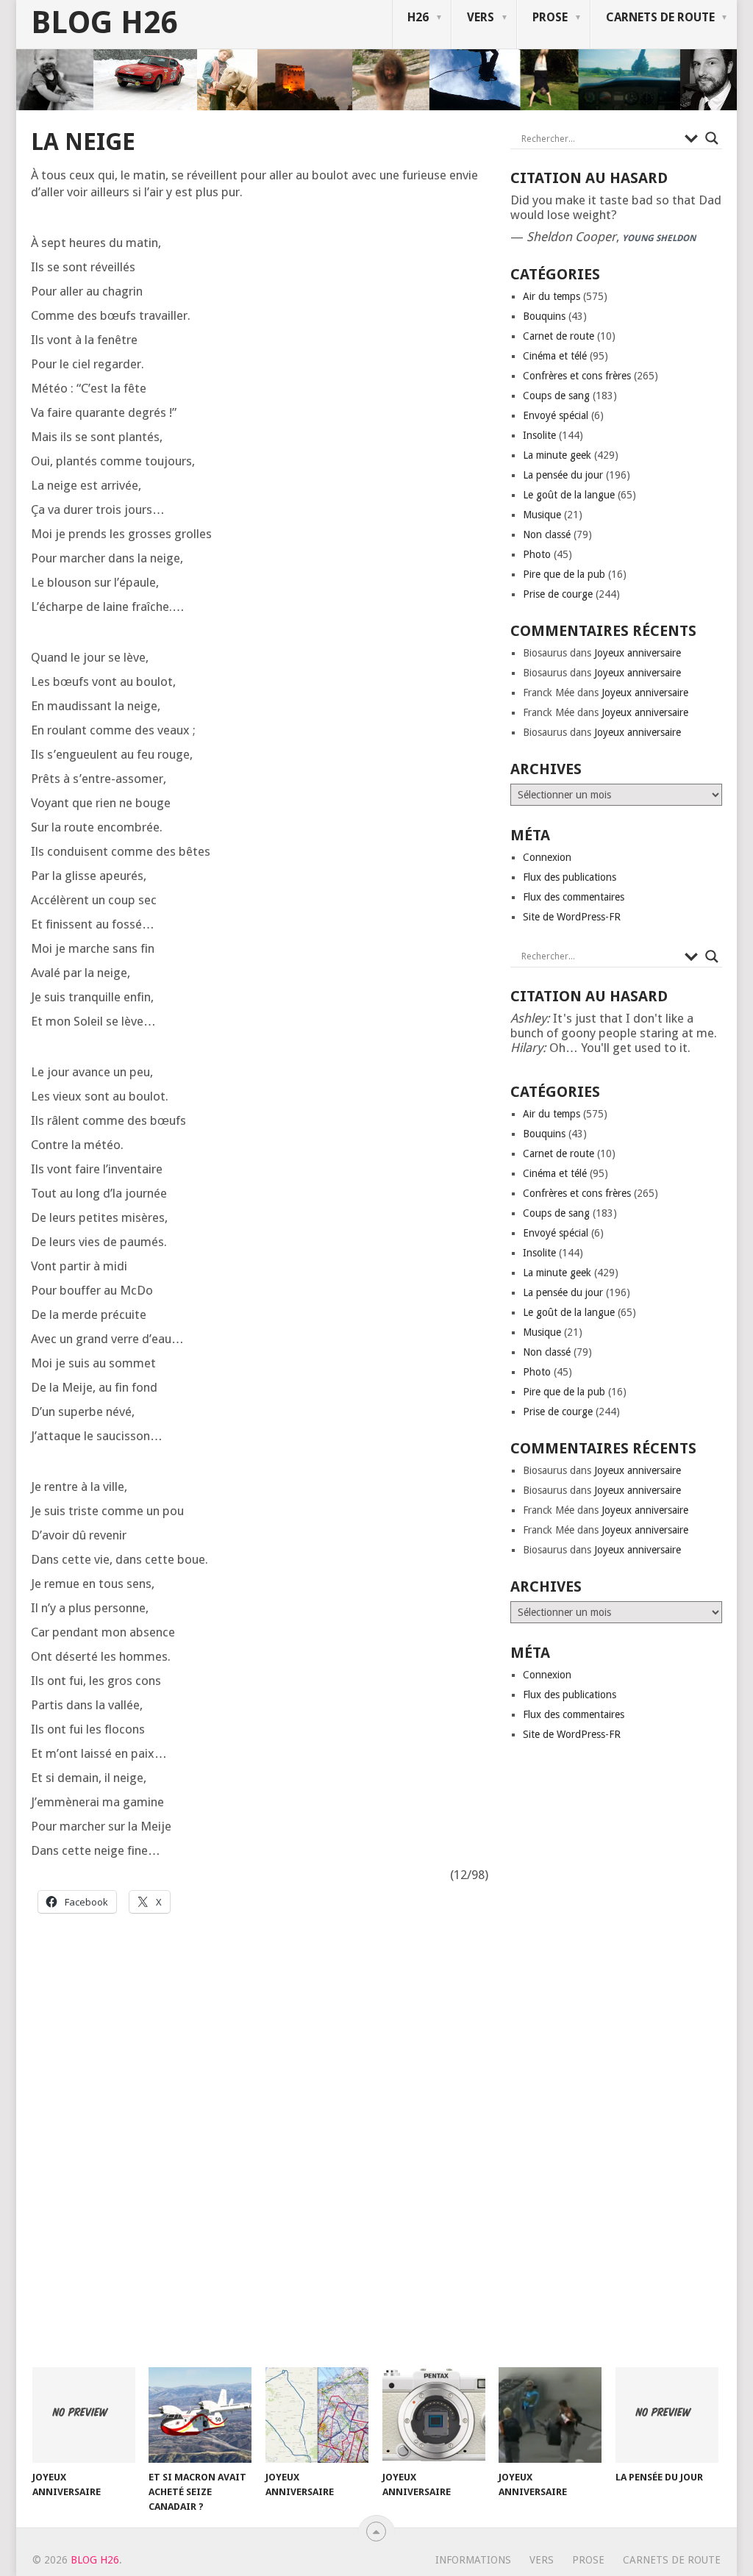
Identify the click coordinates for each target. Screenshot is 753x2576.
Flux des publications (570, 877)
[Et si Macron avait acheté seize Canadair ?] (200, 2415)
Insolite (539, 435)
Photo (537, 554)
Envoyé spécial (556, 415)
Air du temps (552, 296)
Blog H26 (104, 23)
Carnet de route (558, 336)
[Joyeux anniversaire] (84, 2415)
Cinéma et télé (555, 356)
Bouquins (544, 316)
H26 (418, 17)
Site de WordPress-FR (572, 917)
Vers (481, 17)
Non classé (547, 534)
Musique (542, 515)
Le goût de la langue (569, 495)
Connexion (547, 857)
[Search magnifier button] (712, 138)
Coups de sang (556, 396)
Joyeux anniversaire (638, 653)
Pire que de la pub (564, 574)
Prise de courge (558, 594)
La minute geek (557, 455)
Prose (550, 17)
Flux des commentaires (574, 897)
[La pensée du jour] (667, 2415)
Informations (473, 2560)
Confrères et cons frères (577, 376)
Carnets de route (660, 17)
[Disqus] (260, 2155)
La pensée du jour (563, 475)
